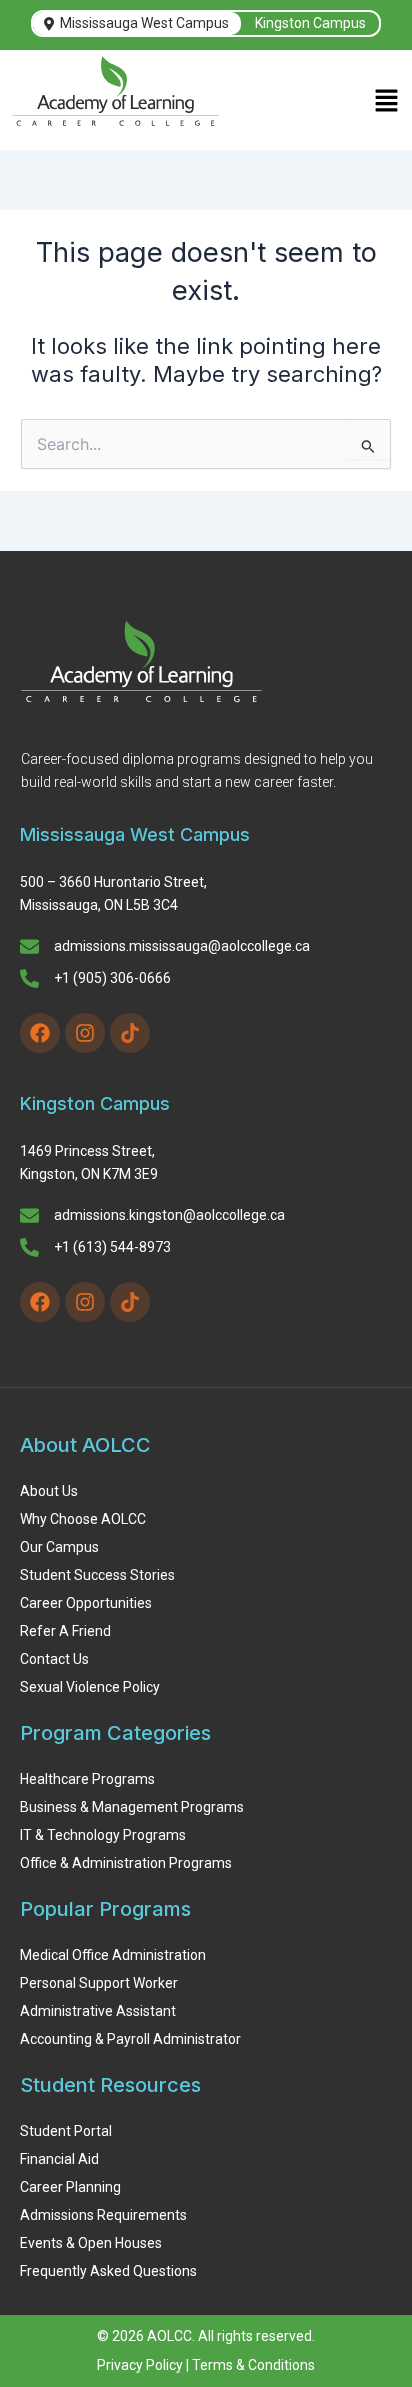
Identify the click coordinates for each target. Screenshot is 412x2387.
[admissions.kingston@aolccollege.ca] (29, 1217)
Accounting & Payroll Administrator (130, 2039)
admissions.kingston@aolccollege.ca (169, 1215)
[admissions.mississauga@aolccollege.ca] (29, 948)
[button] (387, 102)
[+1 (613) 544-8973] (29, 1249)
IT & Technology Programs (103, 1835)
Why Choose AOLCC (83, 1519)
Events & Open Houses (91, 2243)
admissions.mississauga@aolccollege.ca (182, 946)
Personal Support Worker (99, 1983)
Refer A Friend (65, 1631)
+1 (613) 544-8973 (112, 1247)
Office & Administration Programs (126, 1863)
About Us (49, 1491)
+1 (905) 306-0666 (112, 978)
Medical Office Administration (113, 1955)
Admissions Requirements (103, 2215)
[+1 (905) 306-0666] (29, 980)
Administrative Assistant (98, 2011)
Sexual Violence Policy (90, 1687)
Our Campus (59, 1547)
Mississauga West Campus (144, 23)
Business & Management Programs (132, 1807)
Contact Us (54, 1659)
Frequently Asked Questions (108, 2271)
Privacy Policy (140, 2365)
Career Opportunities (86, 1603)
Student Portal (66, 2131)
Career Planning (70, 2187)
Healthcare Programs (87, 1779)
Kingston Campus (310, 23)
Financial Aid (59, 2159)
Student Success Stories (97, 1575)
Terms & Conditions (253, 2365)
